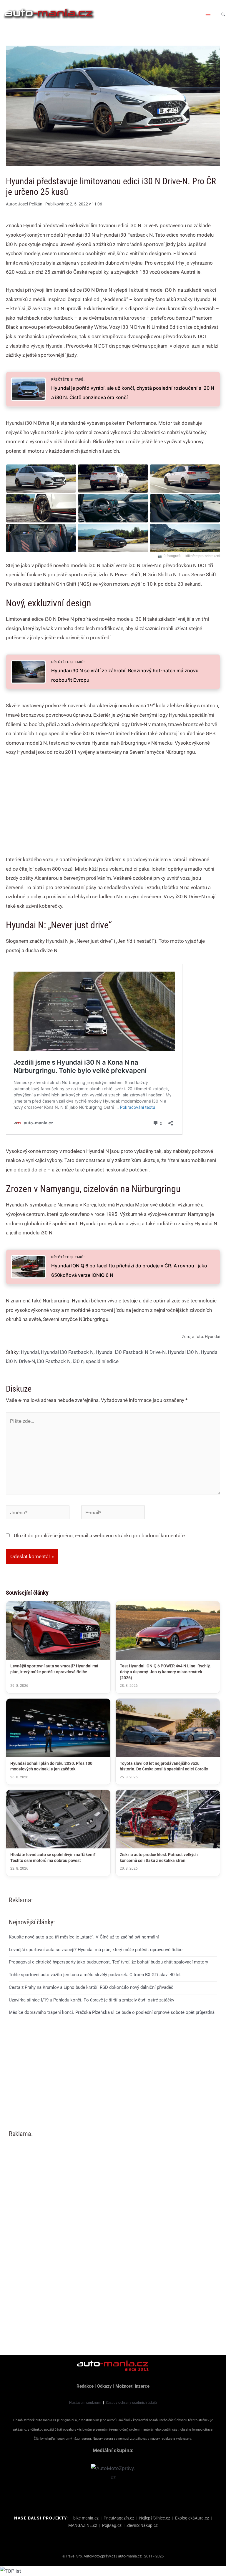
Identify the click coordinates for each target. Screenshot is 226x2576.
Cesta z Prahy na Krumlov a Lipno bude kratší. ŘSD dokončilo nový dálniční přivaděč (91, 1987)
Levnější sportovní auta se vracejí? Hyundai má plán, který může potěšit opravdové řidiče (96, 1950)
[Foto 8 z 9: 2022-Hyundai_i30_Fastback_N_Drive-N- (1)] (113, 538)
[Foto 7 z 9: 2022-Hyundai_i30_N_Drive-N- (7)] (41, 538)
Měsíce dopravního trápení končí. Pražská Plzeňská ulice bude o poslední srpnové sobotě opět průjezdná (112, 2012)
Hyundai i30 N (183, 1352)
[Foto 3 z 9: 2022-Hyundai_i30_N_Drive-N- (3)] (185, 479)
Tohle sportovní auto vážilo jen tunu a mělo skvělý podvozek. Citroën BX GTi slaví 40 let (95, 1975)
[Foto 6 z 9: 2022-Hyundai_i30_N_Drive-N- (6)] (185, 508)
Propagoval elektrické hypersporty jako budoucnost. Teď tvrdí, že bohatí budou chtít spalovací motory (108, 1962)
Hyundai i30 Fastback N (67, 1352)
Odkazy (104, 2386)
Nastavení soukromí (85, 2403)
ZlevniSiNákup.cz (142, 2525)
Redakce (85, 2386)
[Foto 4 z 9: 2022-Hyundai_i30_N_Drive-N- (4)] (41, 508)
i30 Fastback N (54, 1361)
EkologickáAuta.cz (192, 2518)
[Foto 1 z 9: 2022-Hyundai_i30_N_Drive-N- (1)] (41, 479)
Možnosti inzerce (132, 2386)
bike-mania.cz (86, 2518)
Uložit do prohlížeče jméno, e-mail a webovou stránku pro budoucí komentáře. (100, 1536)
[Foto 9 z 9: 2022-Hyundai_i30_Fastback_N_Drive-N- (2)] (185, 538)
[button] (223, 14)
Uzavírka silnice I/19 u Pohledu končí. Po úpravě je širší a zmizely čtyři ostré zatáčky (92, 2000)
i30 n (78, 1361)
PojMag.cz (112, 2525)
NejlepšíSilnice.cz (155, 2518)
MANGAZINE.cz (83, 2525)
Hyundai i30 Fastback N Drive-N (131, 1352)
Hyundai (30, 1352)
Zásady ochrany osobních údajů (131, 2403)
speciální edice (102, 1361)
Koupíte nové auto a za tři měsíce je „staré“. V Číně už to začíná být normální (84, 1937)
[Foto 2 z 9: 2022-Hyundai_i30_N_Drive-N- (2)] (113, 479)
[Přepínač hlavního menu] (208, 14)
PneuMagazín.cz (119, 2518)
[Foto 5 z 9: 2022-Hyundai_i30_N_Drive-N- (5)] (113, 508)
